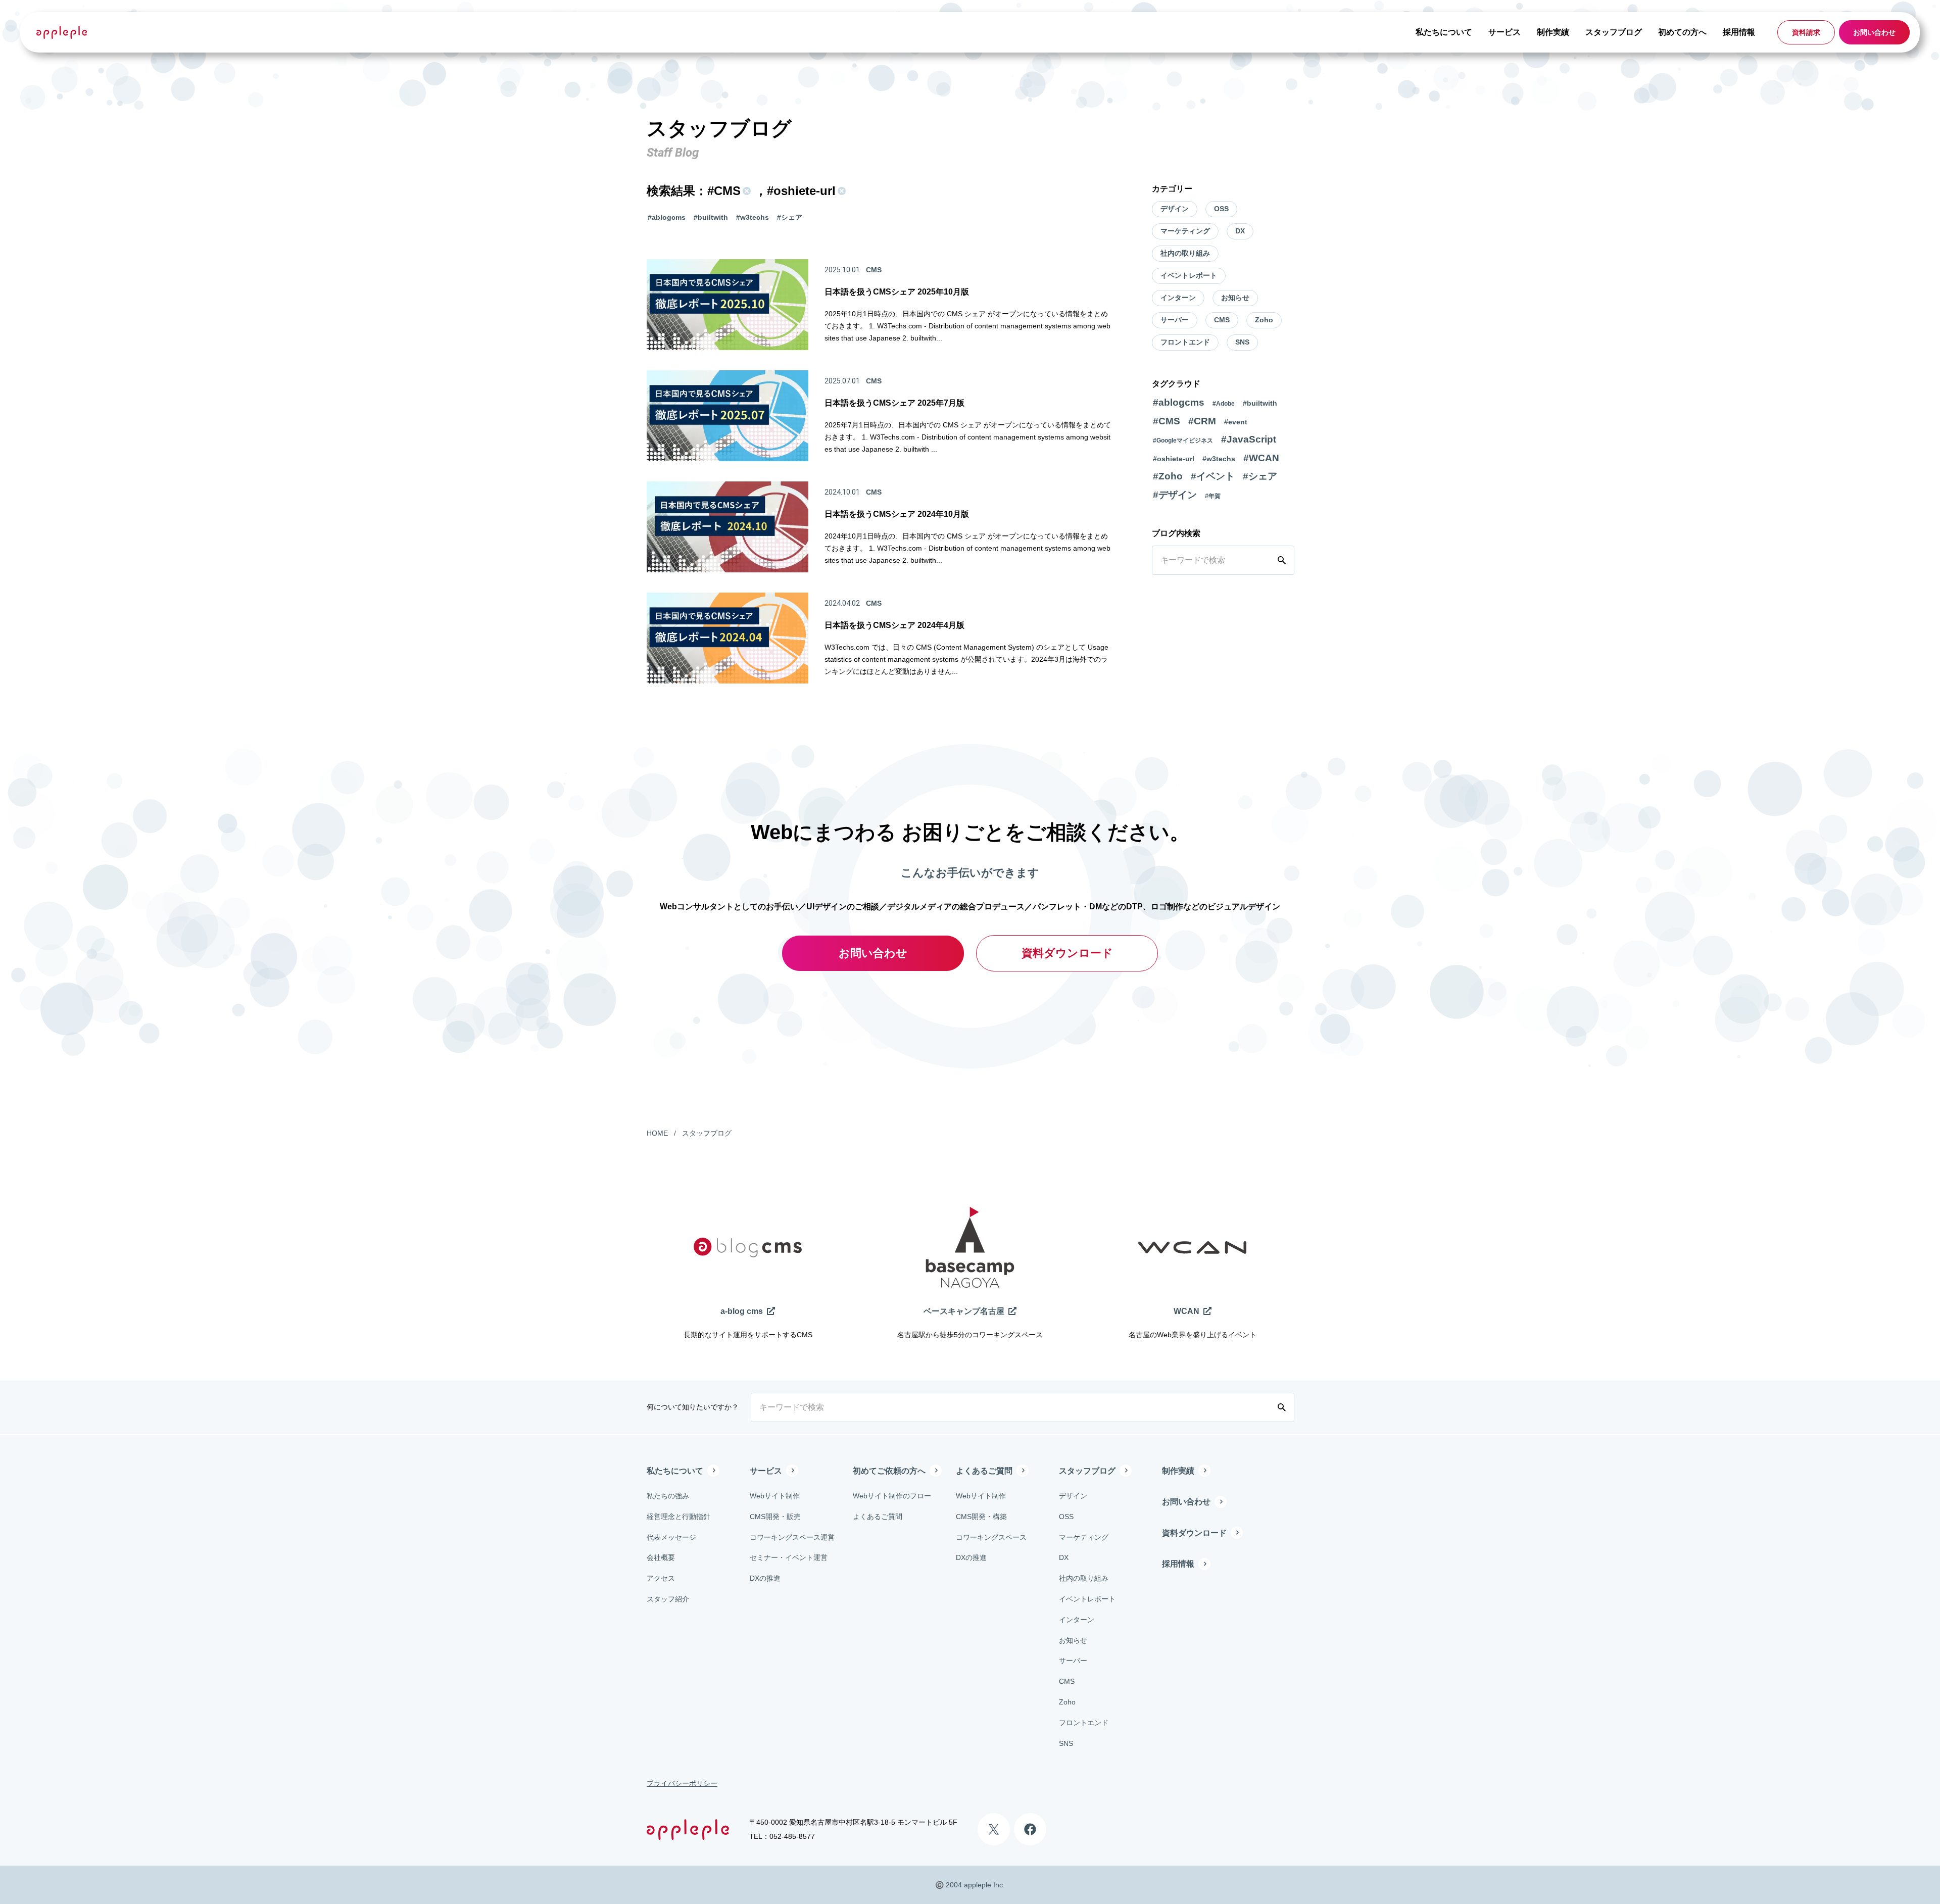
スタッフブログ (1614, 32)
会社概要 (661, 1557)
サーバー (1175, 320)
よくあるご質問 (878, 1517)
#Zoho (1168, 476)
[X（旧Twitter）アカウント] (994, 1829)
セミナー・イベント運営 (789, 1557)
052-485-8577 (792, 1836)
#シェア (790, 217)
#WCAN (1261, 458)
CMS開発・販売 (775, 1517)
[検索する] (1284, 560)
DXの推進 (765, 1578)
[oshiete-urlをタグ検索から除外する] (841, 191)
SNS (1242, 342)
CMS (1222, 320)
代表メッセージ (671, 1537)
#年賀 (1213, 496)
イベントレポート (1189, 275)
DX (1240, 231)
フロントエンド (1185, 342)
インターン (1178, 298)
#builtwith (711, 217)
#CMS (1167, 421)
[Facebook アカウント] (1030, 1829)
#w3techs (753, 217)
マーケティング (1185, 231)
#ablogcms (667, 217)
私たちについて (1444, 32)
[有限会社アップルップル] (62, 32)
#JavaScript (1249, 439)
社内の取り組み (1185, 253)
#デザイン (1175, 495)
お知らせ (1235, 298)
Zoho (1264, 320)
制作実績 (1553, 32)
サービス (1505, 32)
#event (1236, 422)
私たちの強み (668, 1496)
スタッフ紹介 (668, 1599)
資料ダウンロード (1067, 953)
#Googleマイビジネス (1183, 441)
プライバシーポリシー (682, 1783)
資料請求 (1806, 32)
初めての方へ (1682, 32)
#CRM (1202, 421)
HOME (657, 1133)
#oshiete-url (1174, 459)
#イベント (1213, 476)
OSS (1221, 209)
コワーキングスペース (991, 1537)
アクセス (661, 1578)
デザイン (1175, 209)
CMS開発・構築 (981, 1517)
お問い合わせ (1874, 32)
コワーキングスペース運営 (792, 1537)
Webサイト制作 (775, 1496)
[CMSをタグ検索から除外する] (746, 191)
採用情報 (1739, 32)
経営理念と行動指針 (678, 1517)
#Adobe (1224, 404)
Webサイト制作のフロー (892, 1496)
